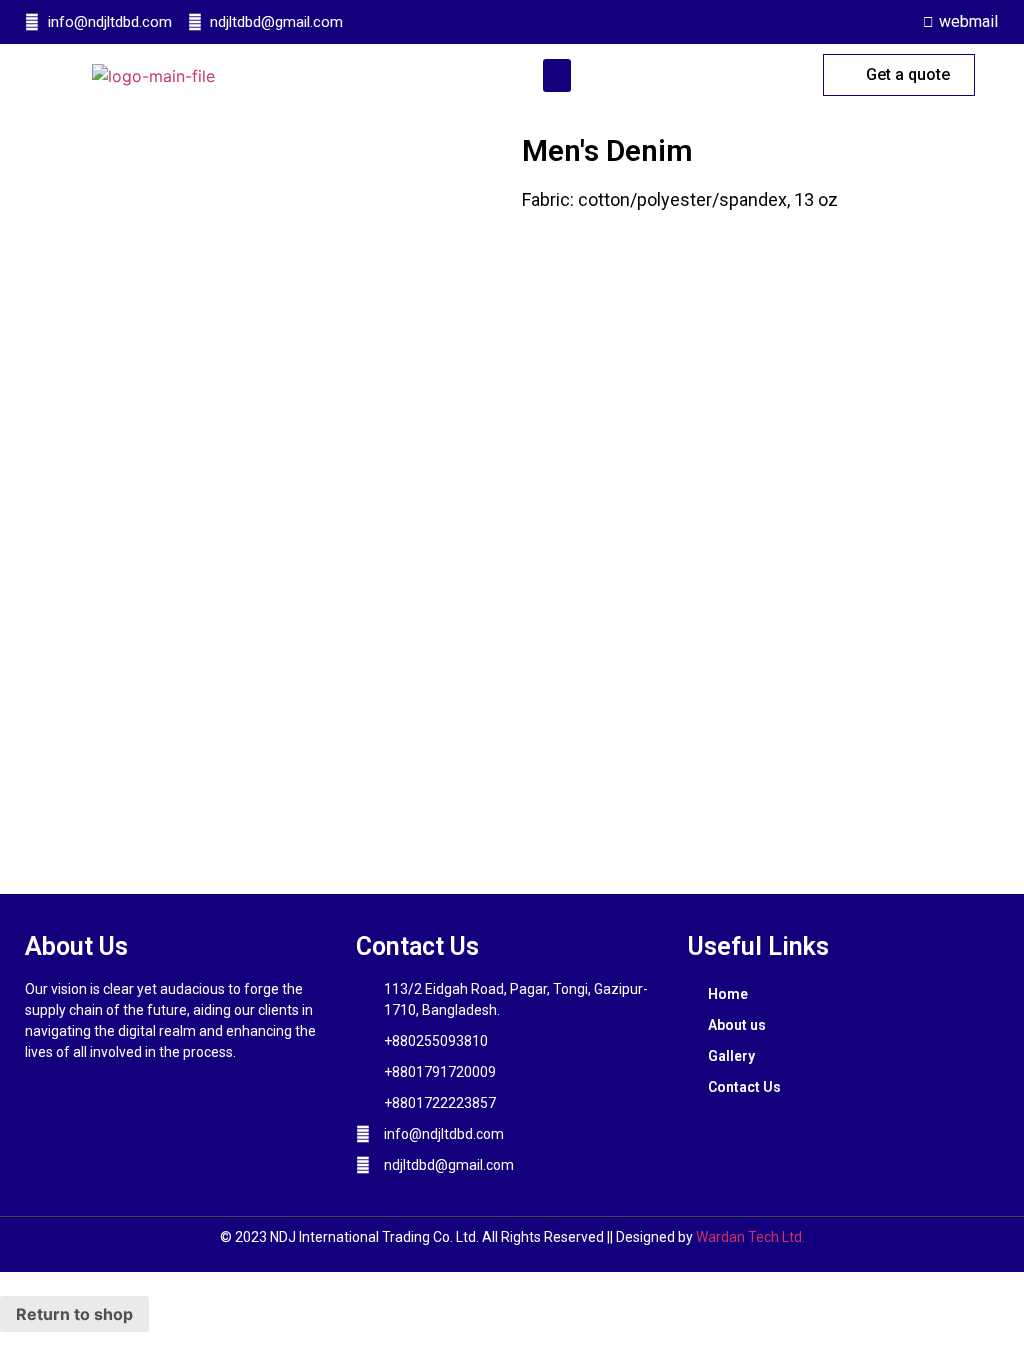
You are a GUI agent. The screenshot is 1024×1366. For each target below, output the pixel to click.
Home (728, 994)
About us (737, 1025)
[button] (557, 75)
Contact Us (744, 1087)
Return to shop (74, 1314)
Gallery (731, 1056)
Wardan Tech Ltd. (750, 1237)
